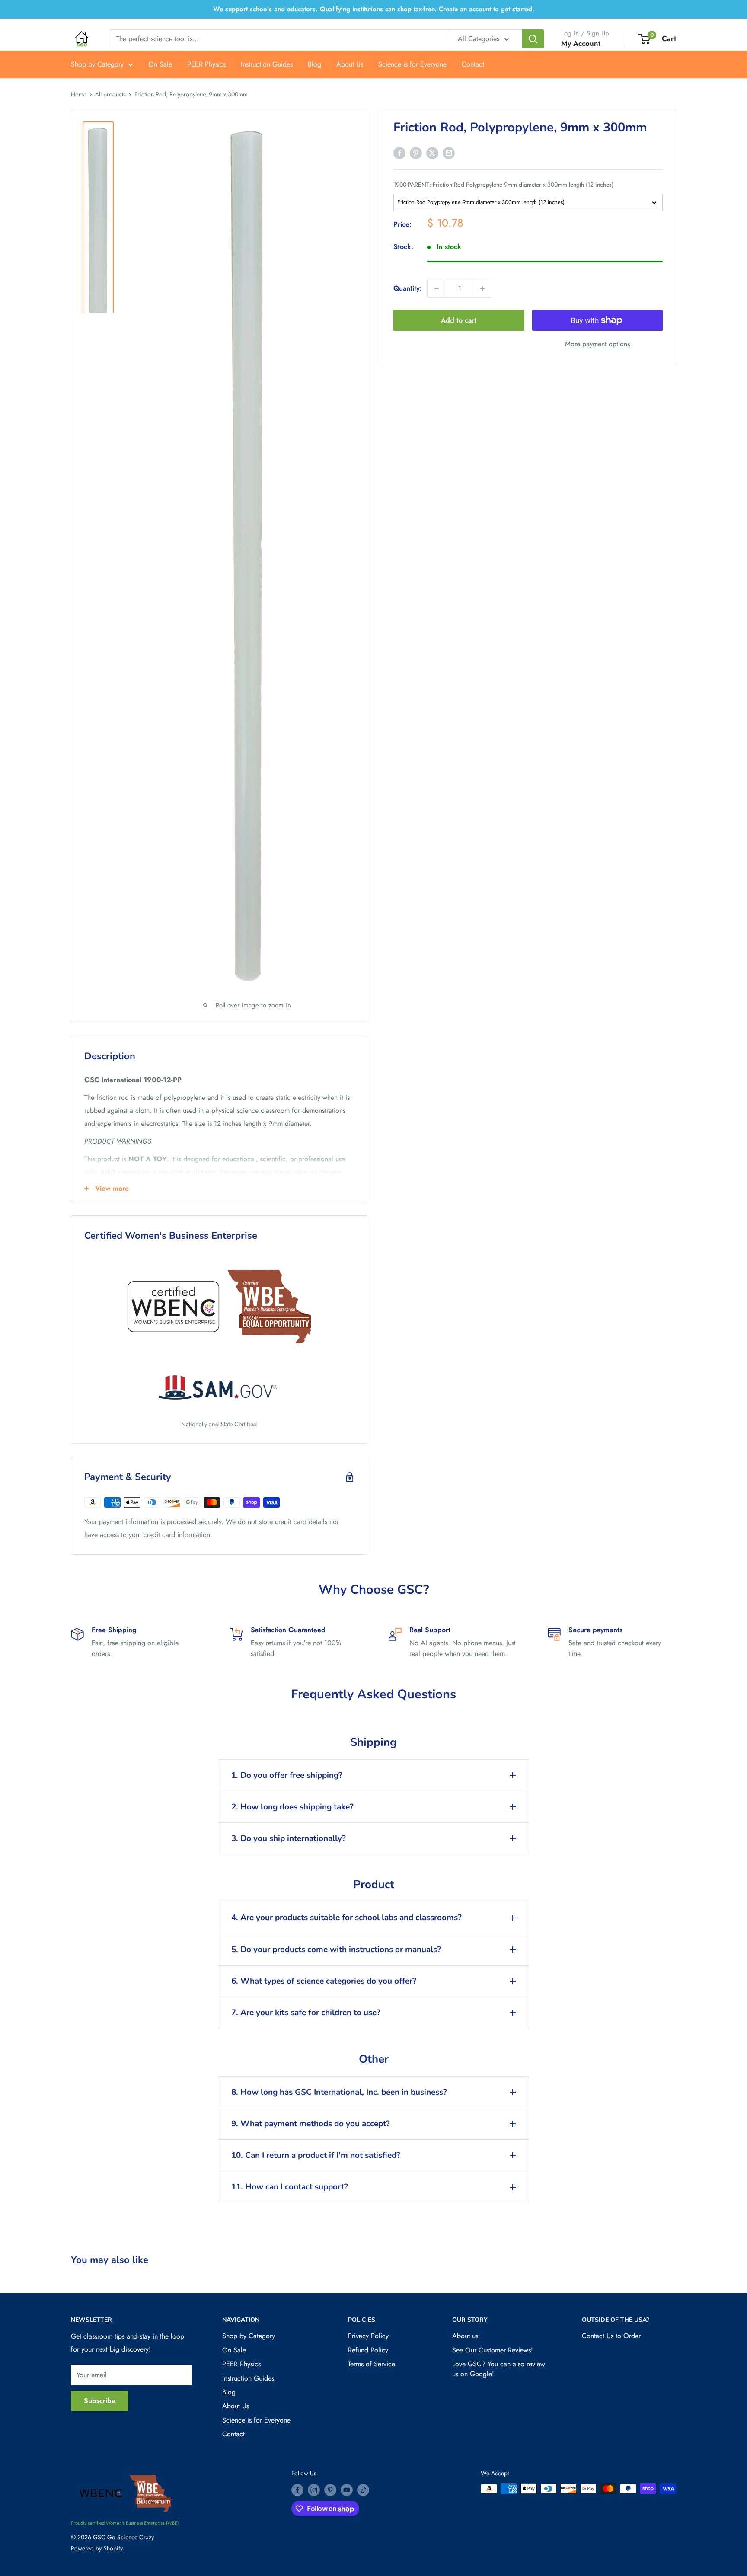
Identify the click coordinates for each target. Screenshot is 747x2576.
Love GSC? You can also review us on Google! (499, 2369)
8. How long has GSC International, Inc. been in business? (339, 2092)
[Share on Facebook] (399, 152)
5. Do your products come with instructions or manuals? (336, 1950)
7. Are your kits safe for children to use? (306, 2013)
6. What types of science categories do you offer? (324, 1981)
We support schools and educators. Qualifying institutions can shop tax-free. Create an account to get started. (374, 9)
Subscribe (100, 2401)
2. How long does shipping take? (292, 1807)
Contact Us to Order (611, 2336)
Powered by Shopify (97, 2548)
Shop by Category (97, 64)
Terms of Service (372, 2364)
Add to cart (459, 320)
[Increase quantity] (482, 288)
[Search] (533, 39)
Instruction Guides (267, 64)
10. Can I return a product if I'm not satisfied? (316, 2155)
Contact (473, 64)
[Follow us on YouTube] (347, 2490)
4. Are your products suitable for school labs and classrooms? (346, 1918)
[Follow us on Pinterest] (330, 2490)
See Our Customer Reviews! (493, 2350)
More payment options (597, 344)
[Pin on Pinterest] (416, 152)
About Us (350, 64)
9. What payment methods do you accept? (311, 2124)
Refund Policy (368, 2350)
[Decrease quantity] (437, 288)
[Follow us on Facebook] (297, 2490)
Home (79, 94)
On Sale (160, 64)
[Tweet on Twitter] (432, 152)
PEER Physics (206, 64)
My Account (581, 43)
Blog (314, 64)
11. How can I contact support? (290, 2187)
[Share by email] (449, 152)
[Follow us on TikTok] (363, 2490)
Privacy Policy (368, 2336)
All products (110, 94)
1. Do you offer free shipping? (287, 1775)
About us (465, 2336)
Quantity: (408, 288)
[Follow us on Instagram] (314, 2490)
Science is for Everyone (412, 64)
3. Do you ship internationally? (289, 1838)
